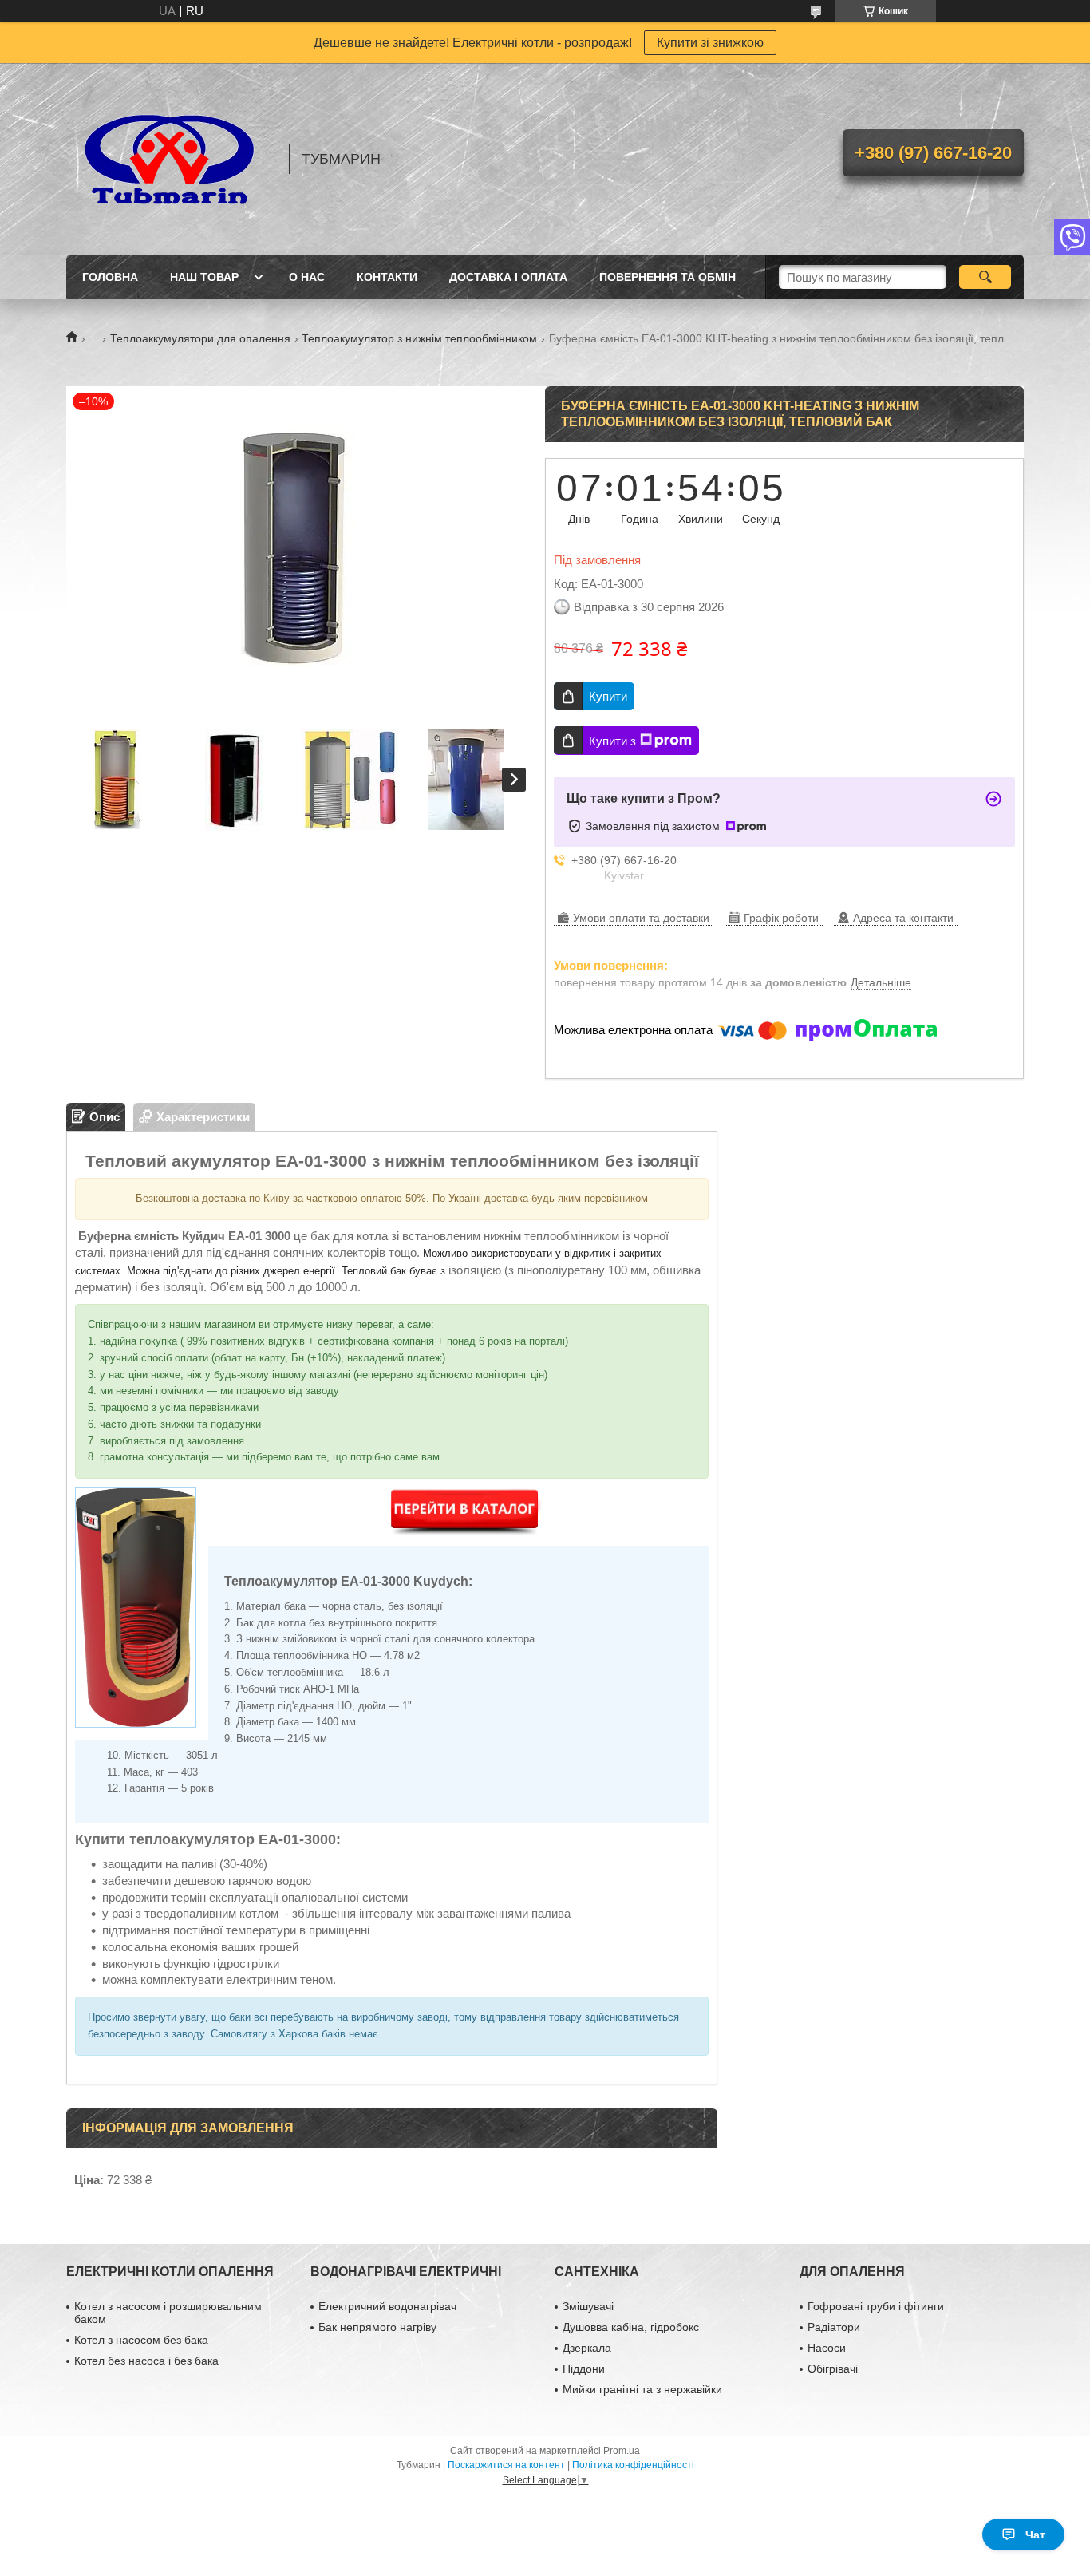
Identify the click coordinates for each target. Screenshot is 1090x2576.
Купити (608, 696)
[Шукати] (985, 277)
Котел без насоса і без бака (146, 2361)
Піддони (584, 2369)
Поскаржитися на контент (506, 2465)
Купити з (612, 741)
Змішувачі (588, 2306)
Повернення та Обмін (667, 277)
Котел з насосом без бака (141, 2340)
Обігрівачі (833, 2369)
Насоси (827, 2348)
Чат (1035, 2535)
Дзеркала (587, 2348)
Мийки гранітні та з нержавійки (642, 2389)
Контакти (387, 277)
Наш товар (204, 277)
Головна (110, 277)
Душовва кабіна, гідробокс (631, 2327)
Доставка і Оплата (508, 277)
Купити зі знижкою (710, 43)
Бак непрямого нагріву (377, 2327)
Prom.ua (622, 2451)
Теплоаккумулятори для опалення (200, 338)
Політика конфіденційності (633, 2465)
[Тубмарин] (170, 159)
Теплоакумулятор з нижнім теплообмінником (419, 338)
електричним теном (279, 1979)
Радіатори (834, 2327)
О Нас (307, 277)
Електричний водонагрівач (387, 2306)
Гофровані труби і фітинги (876, 2306)
